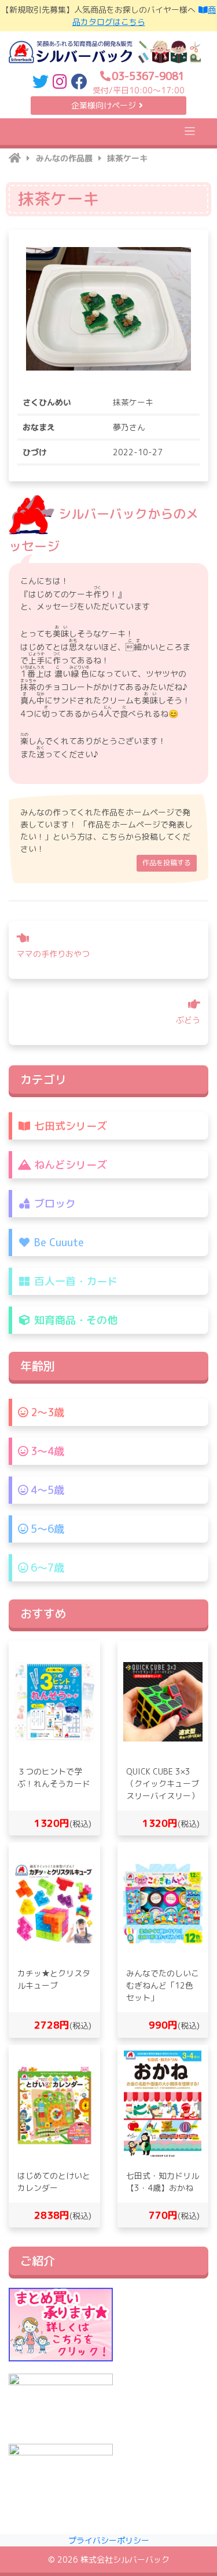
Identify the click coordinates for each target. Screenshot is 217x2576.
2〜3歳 (46, 1412)
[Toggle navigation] (190, 131)
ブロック (54, 1204)
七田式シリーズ (69, 1126)
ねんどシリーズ (69, 1165)
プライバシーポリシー (109, 2540)
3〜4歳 (46, 1451)
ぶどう (188, 1020)
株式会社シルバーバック (125, 2559)
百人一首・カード (74, 1281)
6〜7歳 (46, 1568)
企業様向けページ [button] (104, 105)
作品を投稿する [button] (167, 863)
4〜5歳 (46, 1490)
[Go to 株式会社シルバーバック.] (15, 158)
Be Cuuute (58, 1242)
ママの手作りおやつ (53, 954)
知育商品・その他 (74, 1320)
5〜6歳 (46, 1529)
